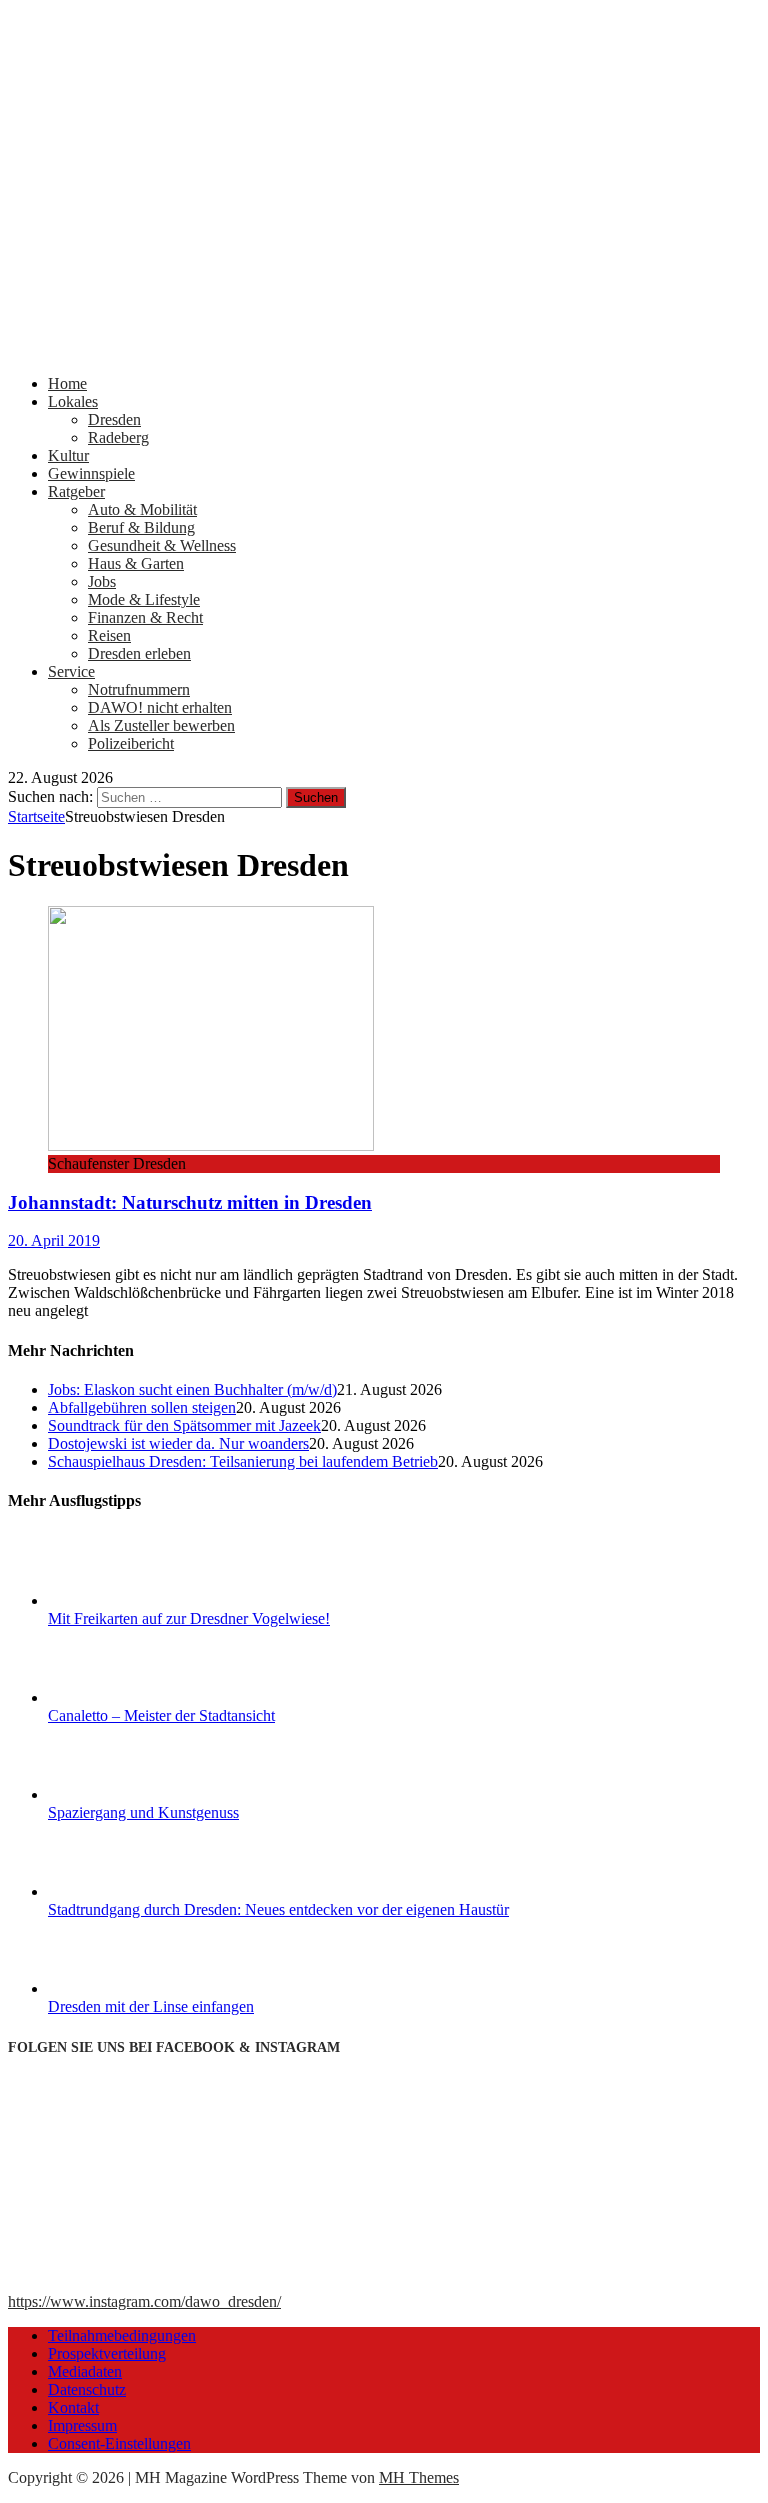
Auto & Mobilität (142, 509)
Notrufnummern (139, 689)
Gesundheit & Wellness (162, 545)
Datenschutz (87, 2389)
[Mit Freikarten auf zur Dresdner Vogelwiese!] (123, 1600)
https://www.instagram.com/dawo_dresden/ (144, 2301)
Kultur (68, 455)
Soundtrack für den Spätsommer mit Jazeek (184, 1425)
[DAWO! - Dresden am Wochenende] (384, 349)
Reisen (109, 635)
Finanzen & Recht (145, 617)
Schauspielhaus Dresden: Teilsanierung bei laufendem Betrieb (243, 1461)
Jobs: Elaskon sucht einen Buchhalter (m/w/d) (192, 1389)
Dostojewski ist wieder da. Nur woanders (178, 1443)
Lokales (73, 401)
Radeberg (118, 437)
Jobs (102, 581)
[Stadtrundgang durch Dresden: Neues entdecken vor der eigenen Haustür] (123, 1891)
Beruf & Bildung (141, 527)
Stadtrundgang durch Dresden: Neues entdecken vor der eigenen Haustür (278, 1909)
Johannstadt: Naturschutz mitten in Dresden (190, 1202)
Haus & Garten (136, 563)
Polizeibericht (131, 743)
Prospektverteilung (107, 2353)
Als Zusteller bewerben (161, 725)
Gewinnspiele (91, 473)
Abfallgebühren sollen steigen (142, 1407)
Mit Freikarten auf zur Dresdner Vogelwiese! (189, 1618)
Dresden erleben (139, 653)
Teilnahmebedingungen (122, 2335)
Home (67, 383)
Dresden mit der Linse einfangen (151, 2006)
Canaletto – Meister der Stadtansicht (161, 1715)
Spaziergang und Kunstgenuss (143, 1812)
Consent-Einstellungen (119, 2443)
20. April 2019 (54, 1240)
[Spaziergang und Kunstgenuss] (123, 1794)
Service (71, 671)
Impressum (82, 2425)
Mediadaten (85, 2371)
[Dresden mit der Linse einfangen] (123, 1988)
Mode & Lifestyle (144, 599)
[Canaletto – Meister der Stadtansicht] (123, 1697)
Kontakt (73, 2407)
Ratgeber (76, 491)
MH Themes (419, 2477)
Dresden (114, 419)
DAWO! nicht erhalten (160, 707)
